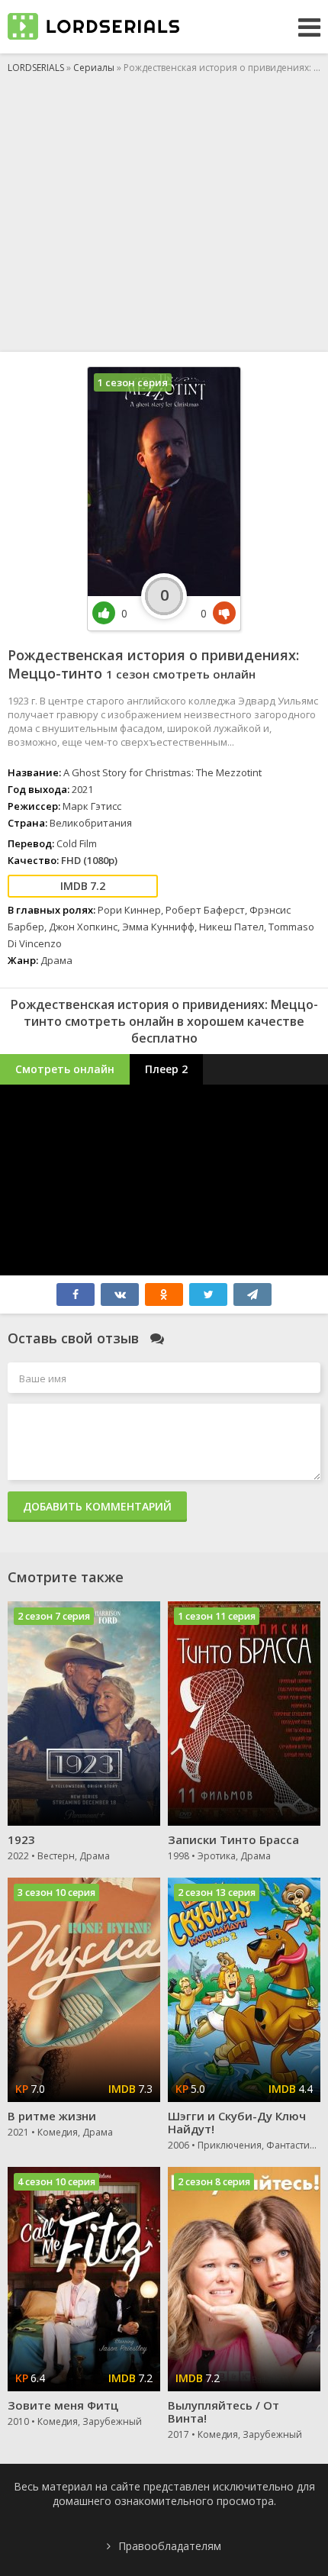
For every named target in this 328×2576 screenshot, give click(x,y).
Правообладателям (170, 2546)
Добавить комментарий (97, 1506)
